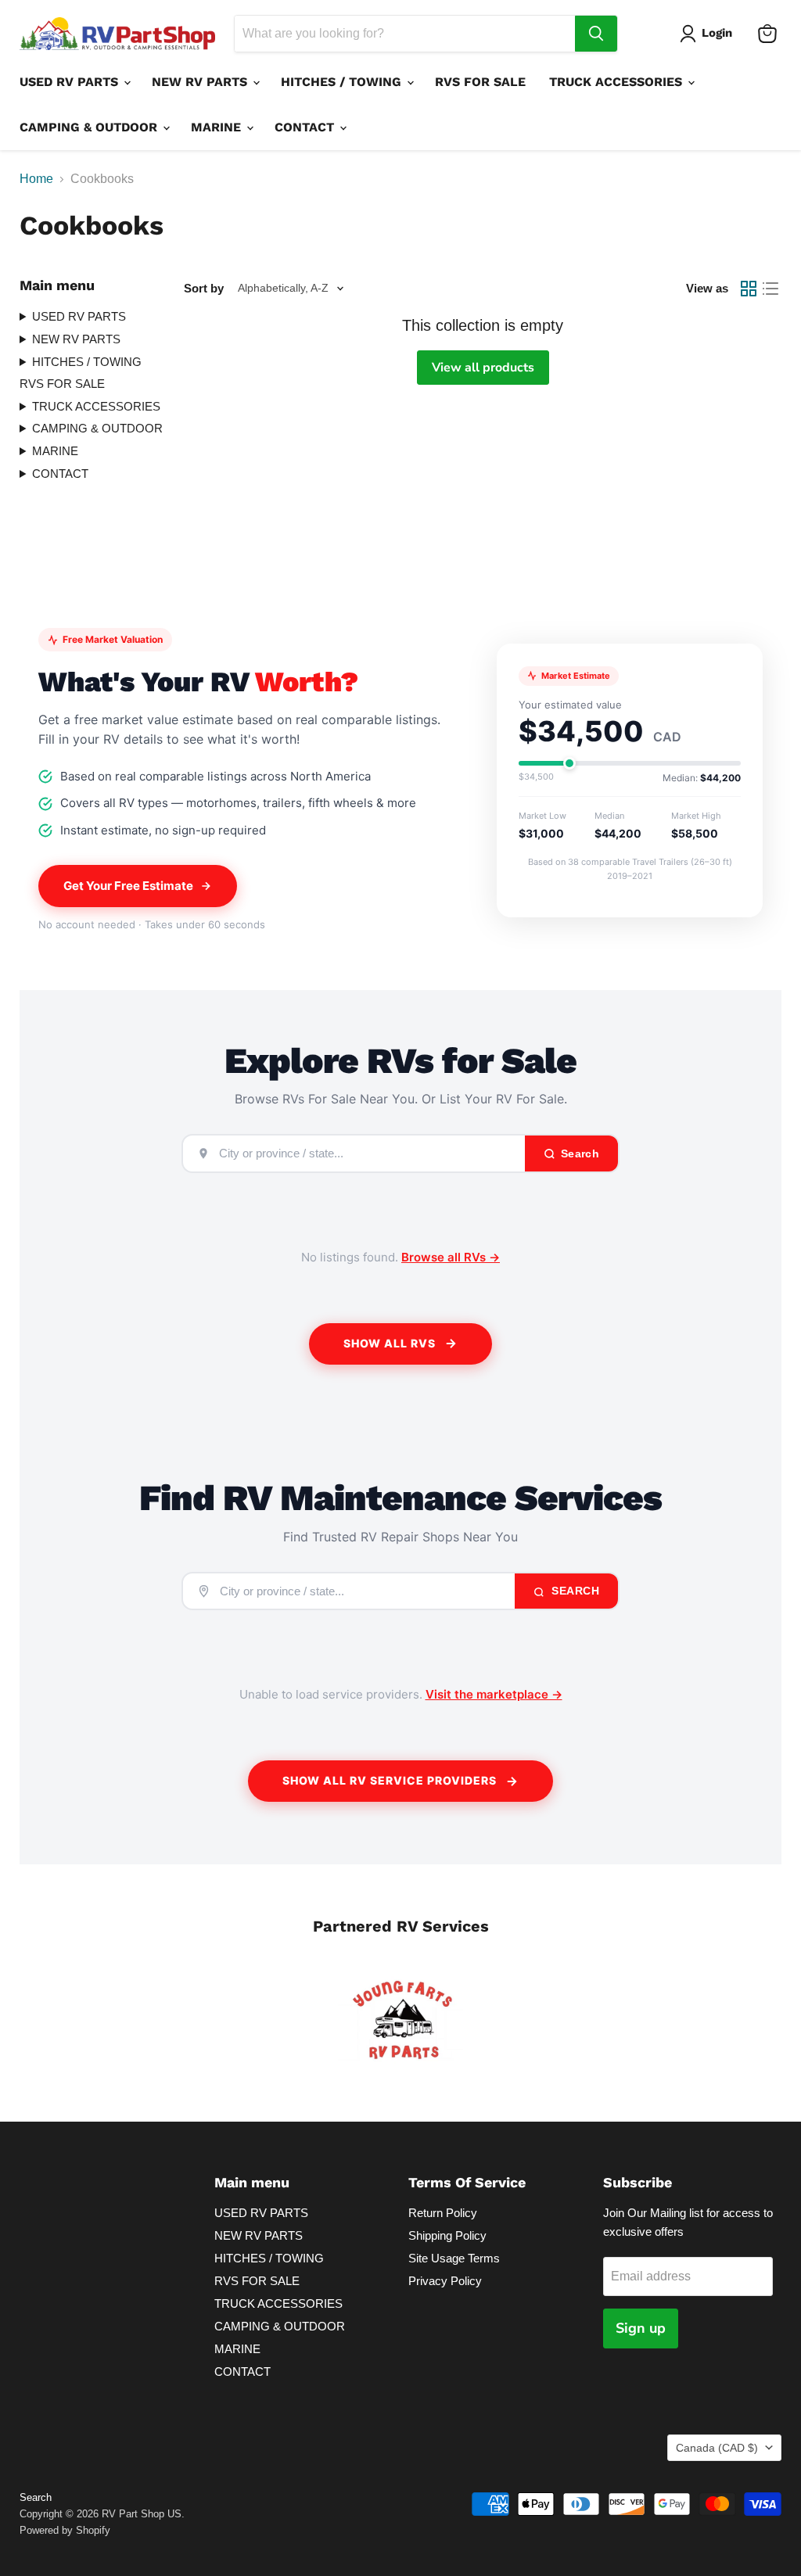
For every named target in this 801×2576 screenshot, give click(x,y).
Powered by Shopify (65, 2530)
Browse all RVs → (451, 1257)
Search (574, 1591)
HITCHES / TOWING (343, 82)
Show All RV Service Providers (390, 1780)
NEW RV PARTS (201, 82)
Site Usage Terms (454, 2258)
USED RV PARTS (71, 82)
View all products (483, 368)
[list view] (770, 289)
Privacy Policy (445, 2281)
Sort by (204, 288)
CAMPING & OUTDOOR (90, 127)
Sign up (641, 2328)
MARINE (218, 127)
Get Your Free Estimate (128, 886)
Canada (717, 2448)
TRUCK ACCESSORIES (618, 82)
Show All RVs (390, 1343)
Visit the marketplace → (494, 1694)
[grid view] (749, 289)
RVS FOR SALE (480, 82)
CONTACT (306, 127)
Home (36, 179)
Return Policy (443, 2213)
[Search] (596, 34)
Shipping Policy (447, 2235)
